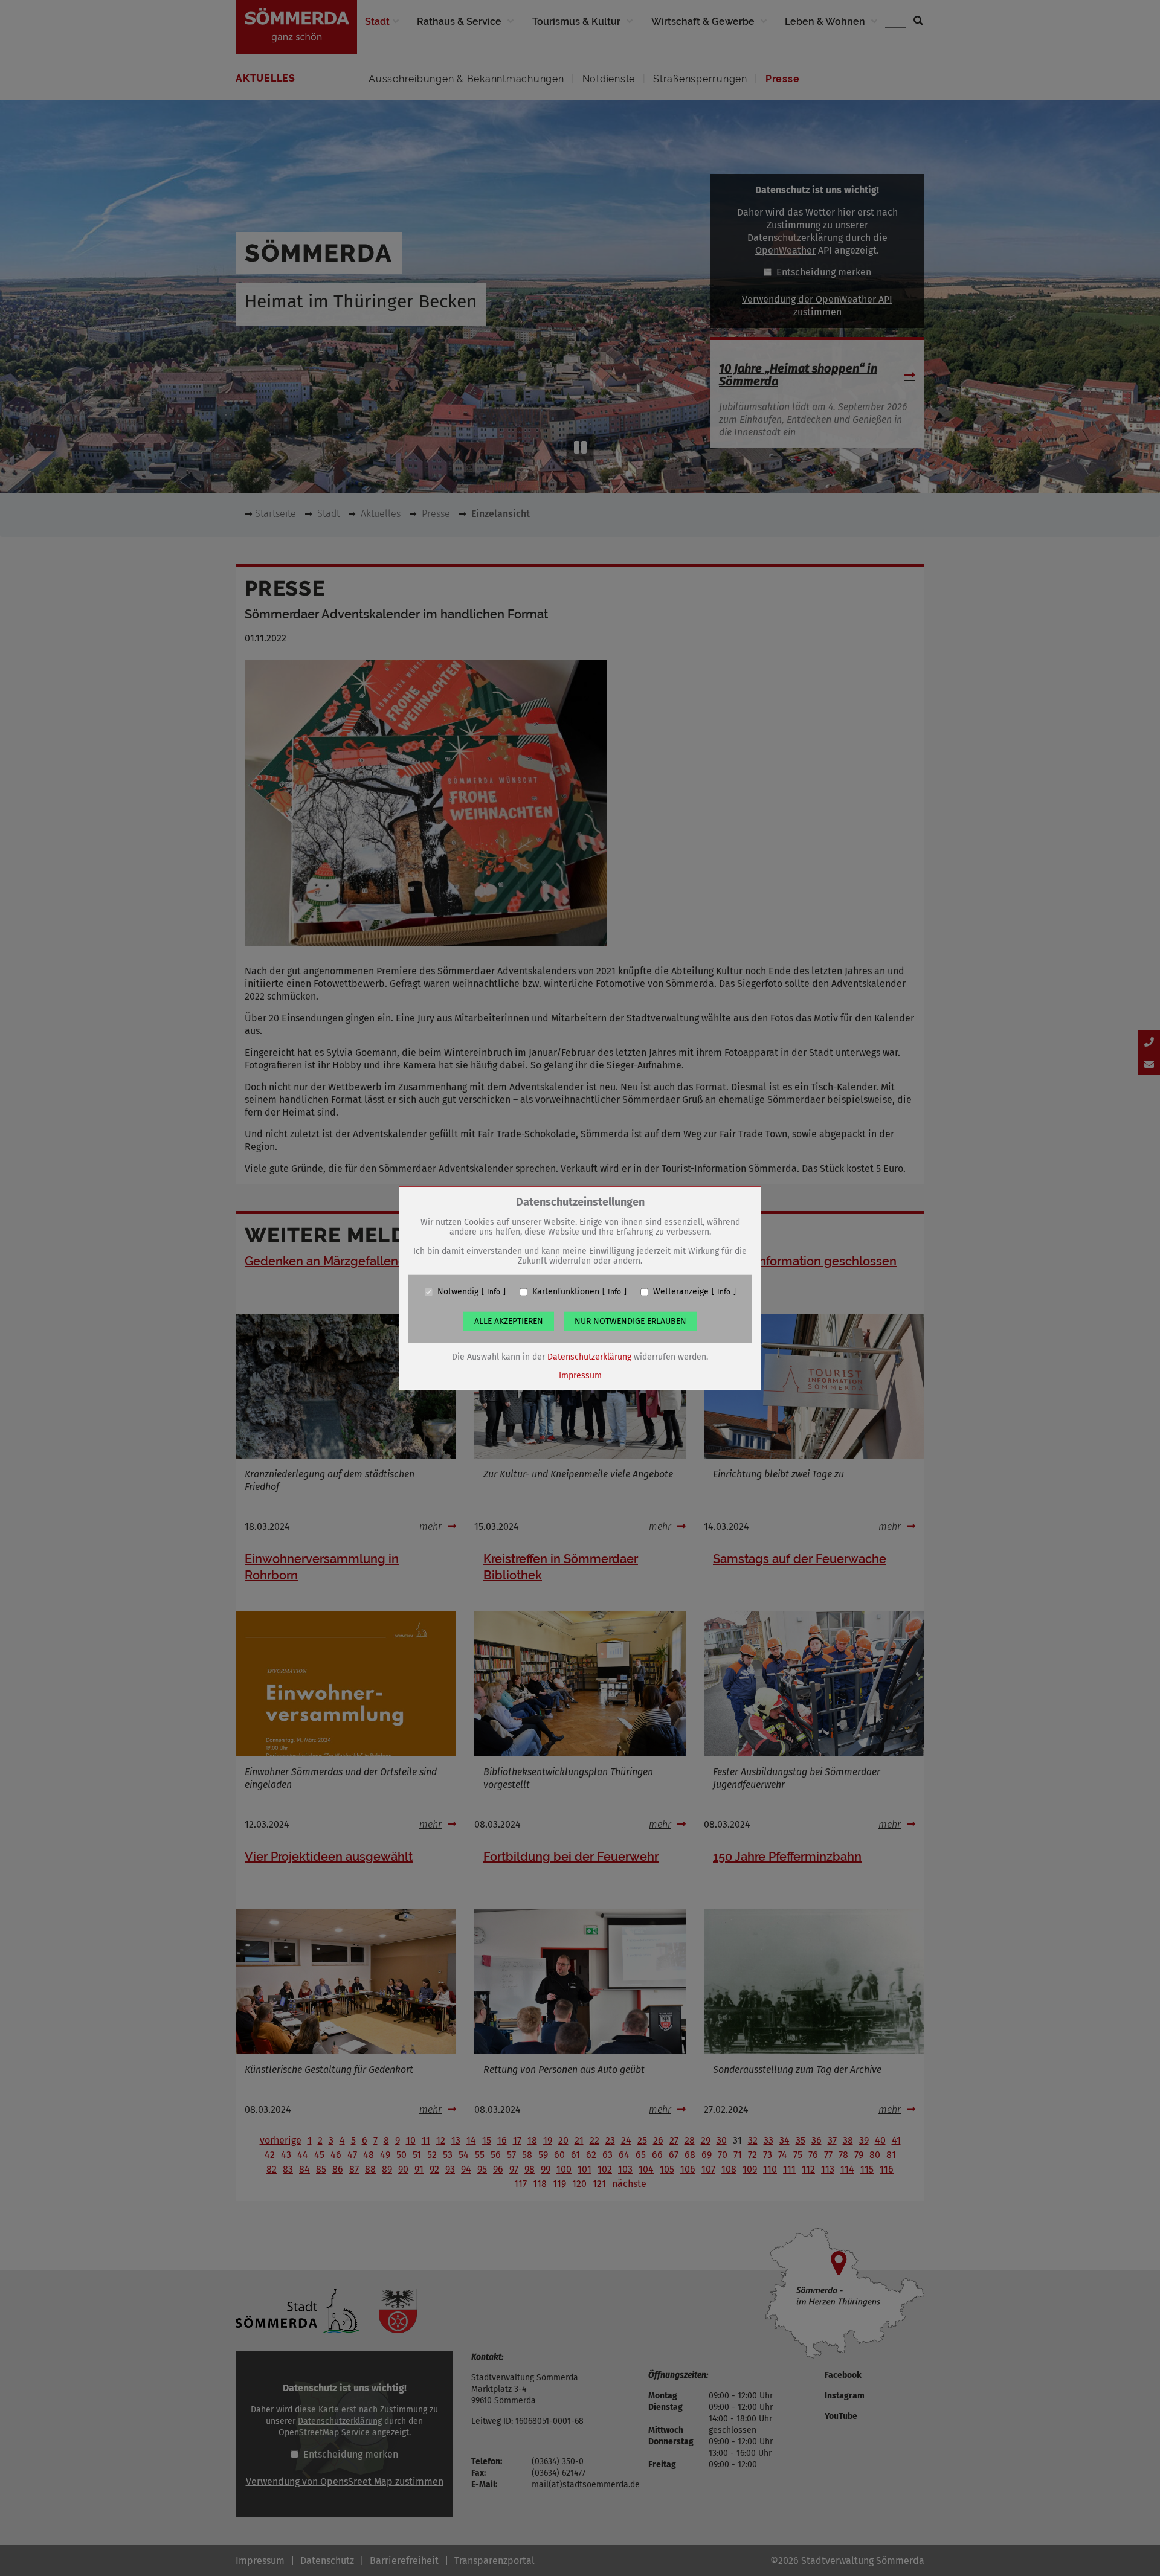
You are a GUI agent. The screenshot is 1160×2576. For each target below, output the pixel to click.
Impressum (580, 1376)
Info (494, 1292)
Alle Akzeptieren (509, 1321)
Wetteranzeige (681, 1292)
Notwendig (458, 1292)
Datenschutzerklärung (589, 1357)
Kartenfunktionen (566, 1292)
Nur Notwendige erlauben (630, 1321)
